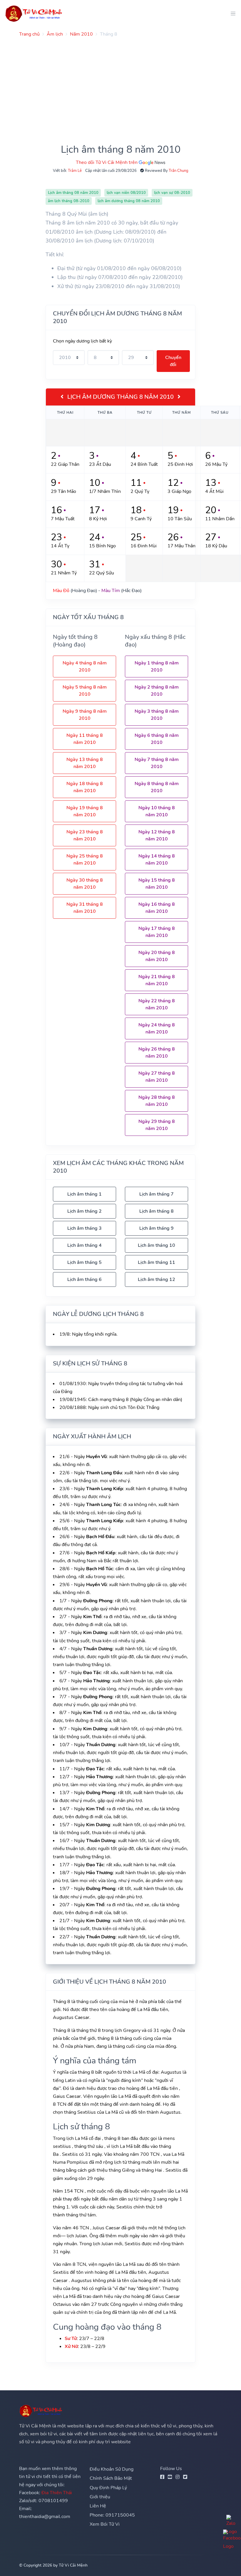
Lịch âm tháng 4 (84, 1245)
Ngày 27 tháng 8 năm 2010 (157, 1077)
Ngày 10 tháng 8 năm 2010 (157, 811)
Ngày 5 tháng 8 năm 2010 (85, 691)
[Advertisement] (120, 83)
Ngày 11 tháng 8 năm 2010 (85, 739)
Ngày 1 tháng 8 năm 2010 (157, 667)
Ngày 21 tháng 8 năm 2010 (157, 980)
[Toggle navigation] (231, 13)
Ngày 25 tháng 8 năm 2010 (85, 860)
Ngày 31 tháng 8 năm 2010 (85, 908)
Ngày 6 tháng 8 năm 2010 (157, 739)
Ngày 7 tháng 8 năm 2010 (157, 763)
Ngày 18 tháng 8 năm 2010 (85, 787)
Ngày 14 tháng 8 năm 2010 (157, 860)
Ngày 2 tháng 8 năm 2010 (157, 691)
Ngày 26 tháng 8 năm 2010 (157, 1053)
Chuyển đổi (173, 361)
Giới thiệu (100, 2497)
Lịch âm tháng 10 (157, 1245)
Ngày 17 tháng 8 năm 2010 (157, 932)
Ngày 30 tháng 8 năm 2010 (85, 884)
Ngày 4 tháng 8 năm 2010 (85, 667)
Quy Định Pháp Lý (108, 2488)
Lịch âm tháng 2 (84, 1211)
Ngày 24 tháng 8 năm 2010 (157, 1028)
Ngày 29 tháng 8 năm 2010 (157, 1125)
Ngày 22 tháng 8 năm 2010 (157, 1004)
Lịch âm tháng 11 (157, 1262)
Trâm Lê (75, 171)
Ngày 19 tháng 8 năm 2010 (85, 811)
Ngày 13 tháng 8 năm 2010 (85, 763)
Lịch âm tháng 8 (157, 1211)
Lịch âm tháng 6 (84, 1279)
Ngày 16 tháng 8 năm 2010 (157, 908)
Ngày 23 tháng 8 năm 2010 (85, 835)
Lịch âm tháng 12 (157, 1279)
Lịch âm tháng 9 (157, 1228)
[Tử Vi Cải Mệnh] (34, 13)
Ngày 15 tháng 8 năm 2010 (157, 884)
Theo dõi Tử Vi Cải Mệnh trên (107, 162)
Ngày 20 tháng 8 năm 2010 (157, 956)
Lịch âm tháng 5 (84, 1262)
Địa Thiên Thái (57, 2493)
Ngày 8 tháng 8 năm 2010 (157, 787)
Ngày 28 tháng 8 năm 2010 (157, 1101)
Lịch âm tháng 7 (157, 1194)
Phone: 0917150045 (112, 2515)
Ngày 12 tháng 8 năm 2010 (157, 835)
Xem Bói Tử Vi (105, 2524)
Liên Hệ (98, 2506)
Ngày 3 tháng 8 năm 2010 (157, 715)
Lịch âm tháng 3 (84, 1228)
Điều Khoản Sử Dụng (112, 2469)
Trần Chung (179, 171)
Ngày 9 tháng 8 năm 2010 (85, 715)
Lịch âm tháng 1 (84, 1194)
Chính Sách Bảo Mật (111, 2478)
